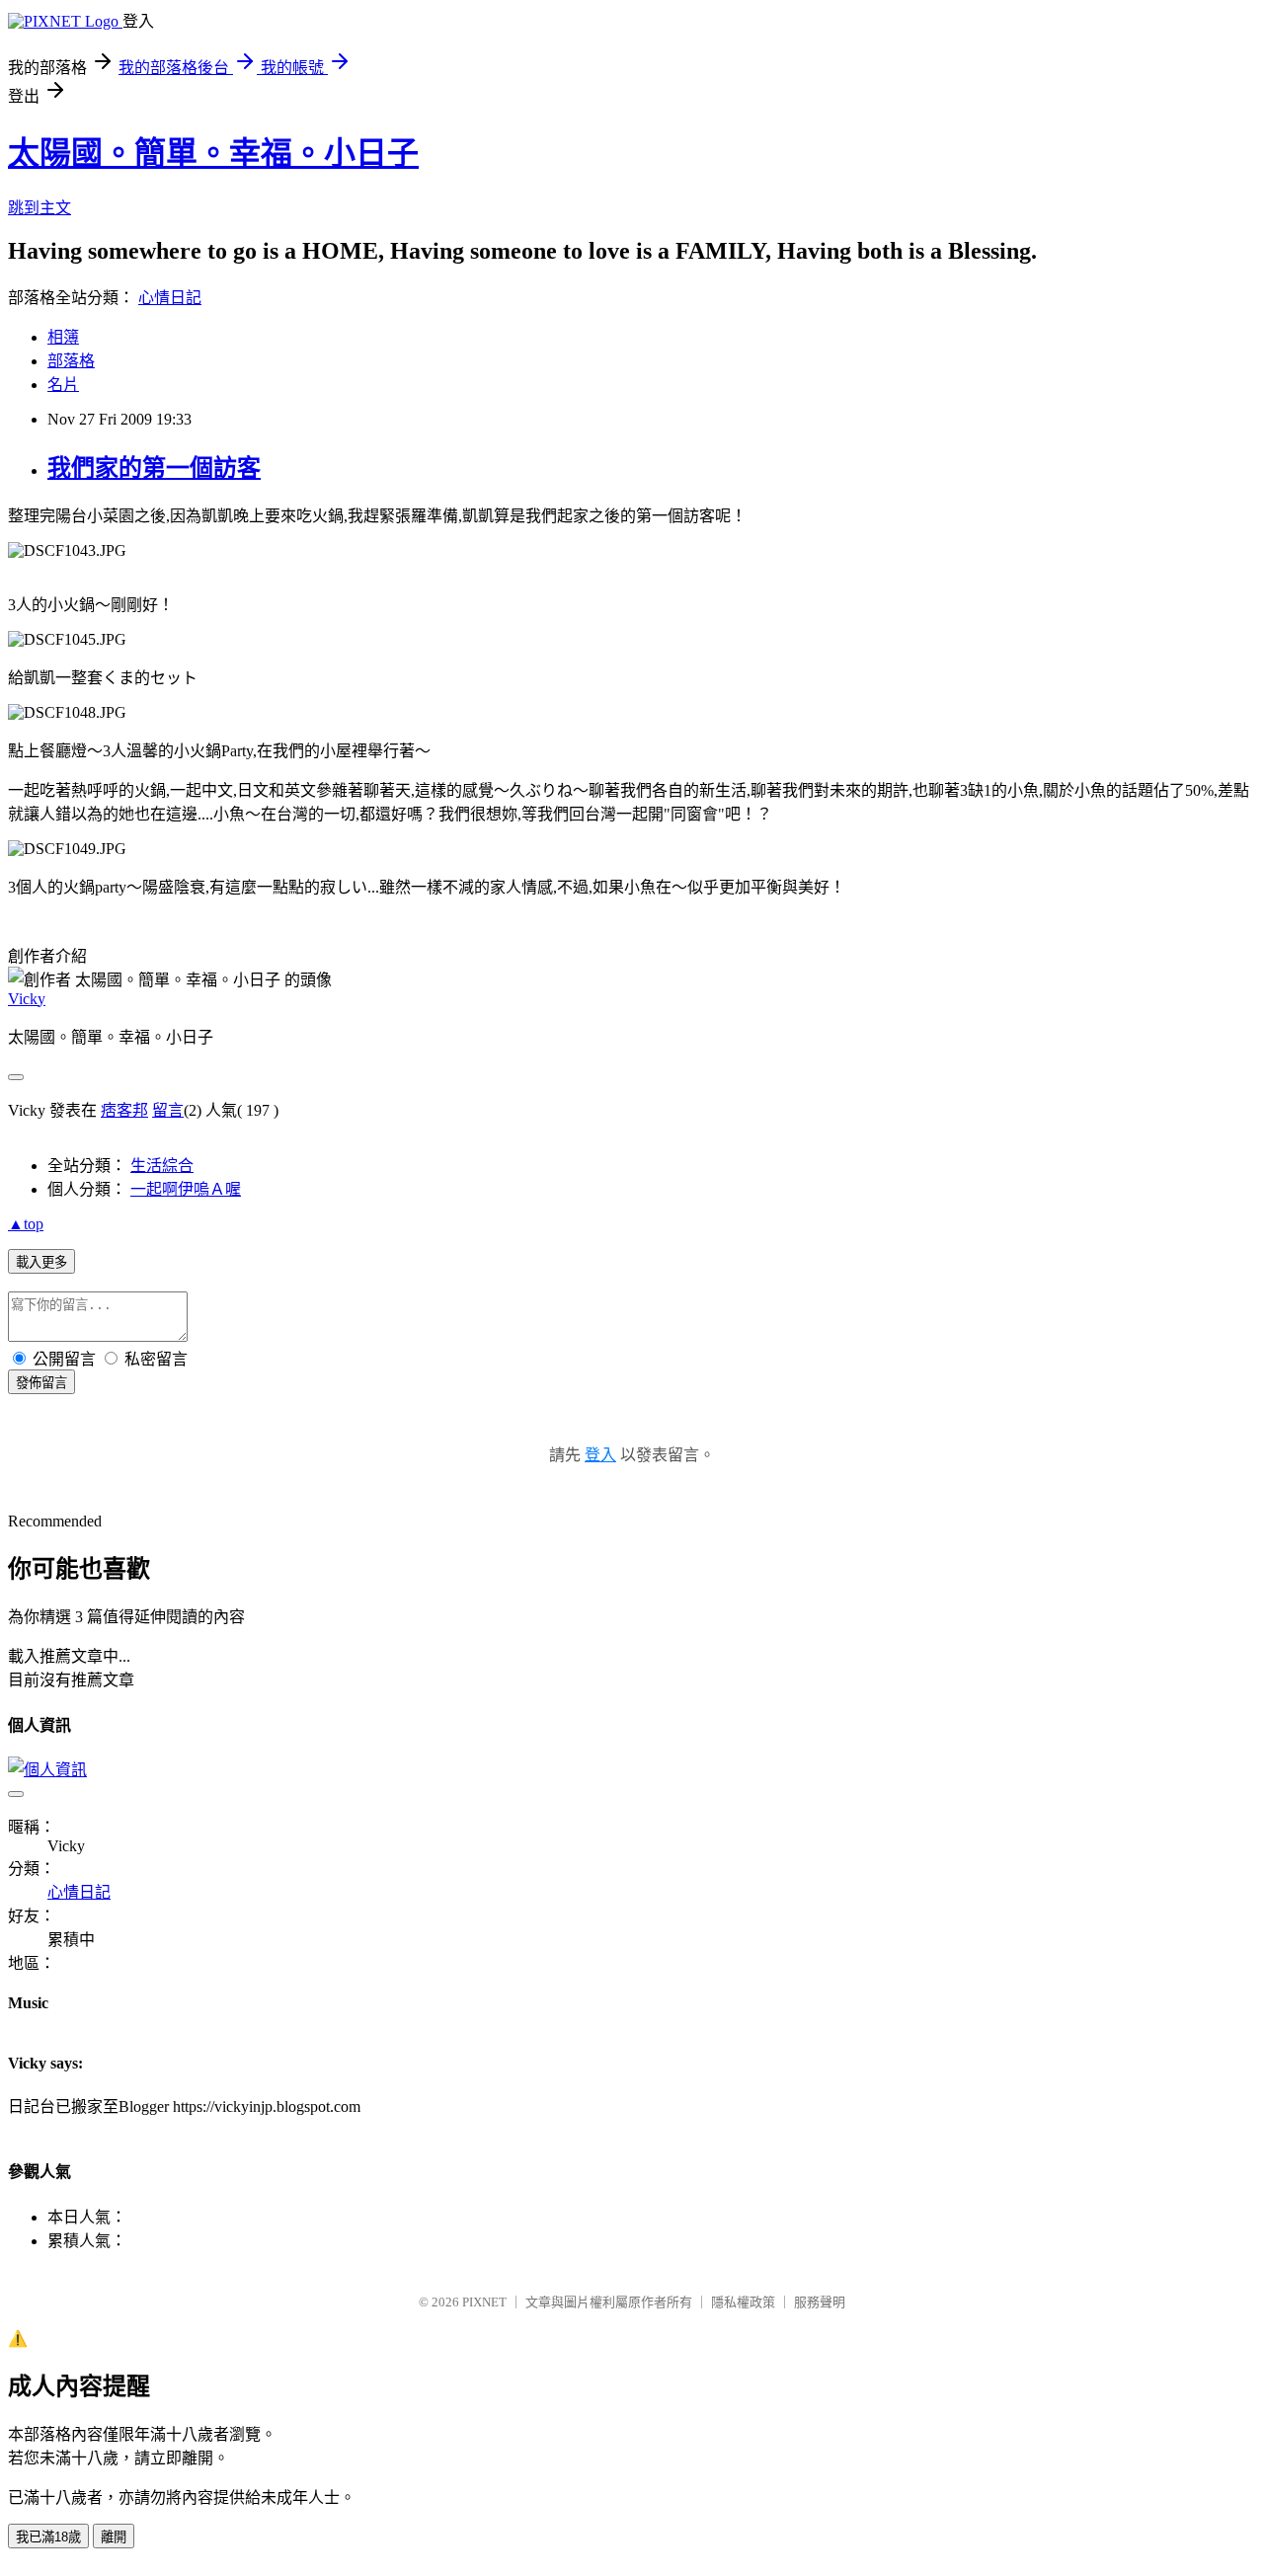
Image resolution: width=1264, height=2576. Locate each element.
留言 (168, 1110)
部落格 (71, 361)
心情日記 (170, 298)
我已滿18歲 (48, 2537)
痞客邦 (124, 1110)
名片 (63, 385)
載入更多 (41, 1262)
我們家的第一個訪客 (154, 468)
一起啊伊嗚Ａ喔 (186, 1189)
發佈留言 (41, 1383)
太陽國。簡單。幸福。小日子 (213, 153)
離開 (114, 2537)
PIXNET (484, 2302)
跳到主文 (39, 208)
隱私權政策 (743, 2302)
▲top (26, 1224)
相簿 (63, 337)
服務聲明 (820, 2302)
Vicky (27, 999)
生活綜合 (162, 1166)
